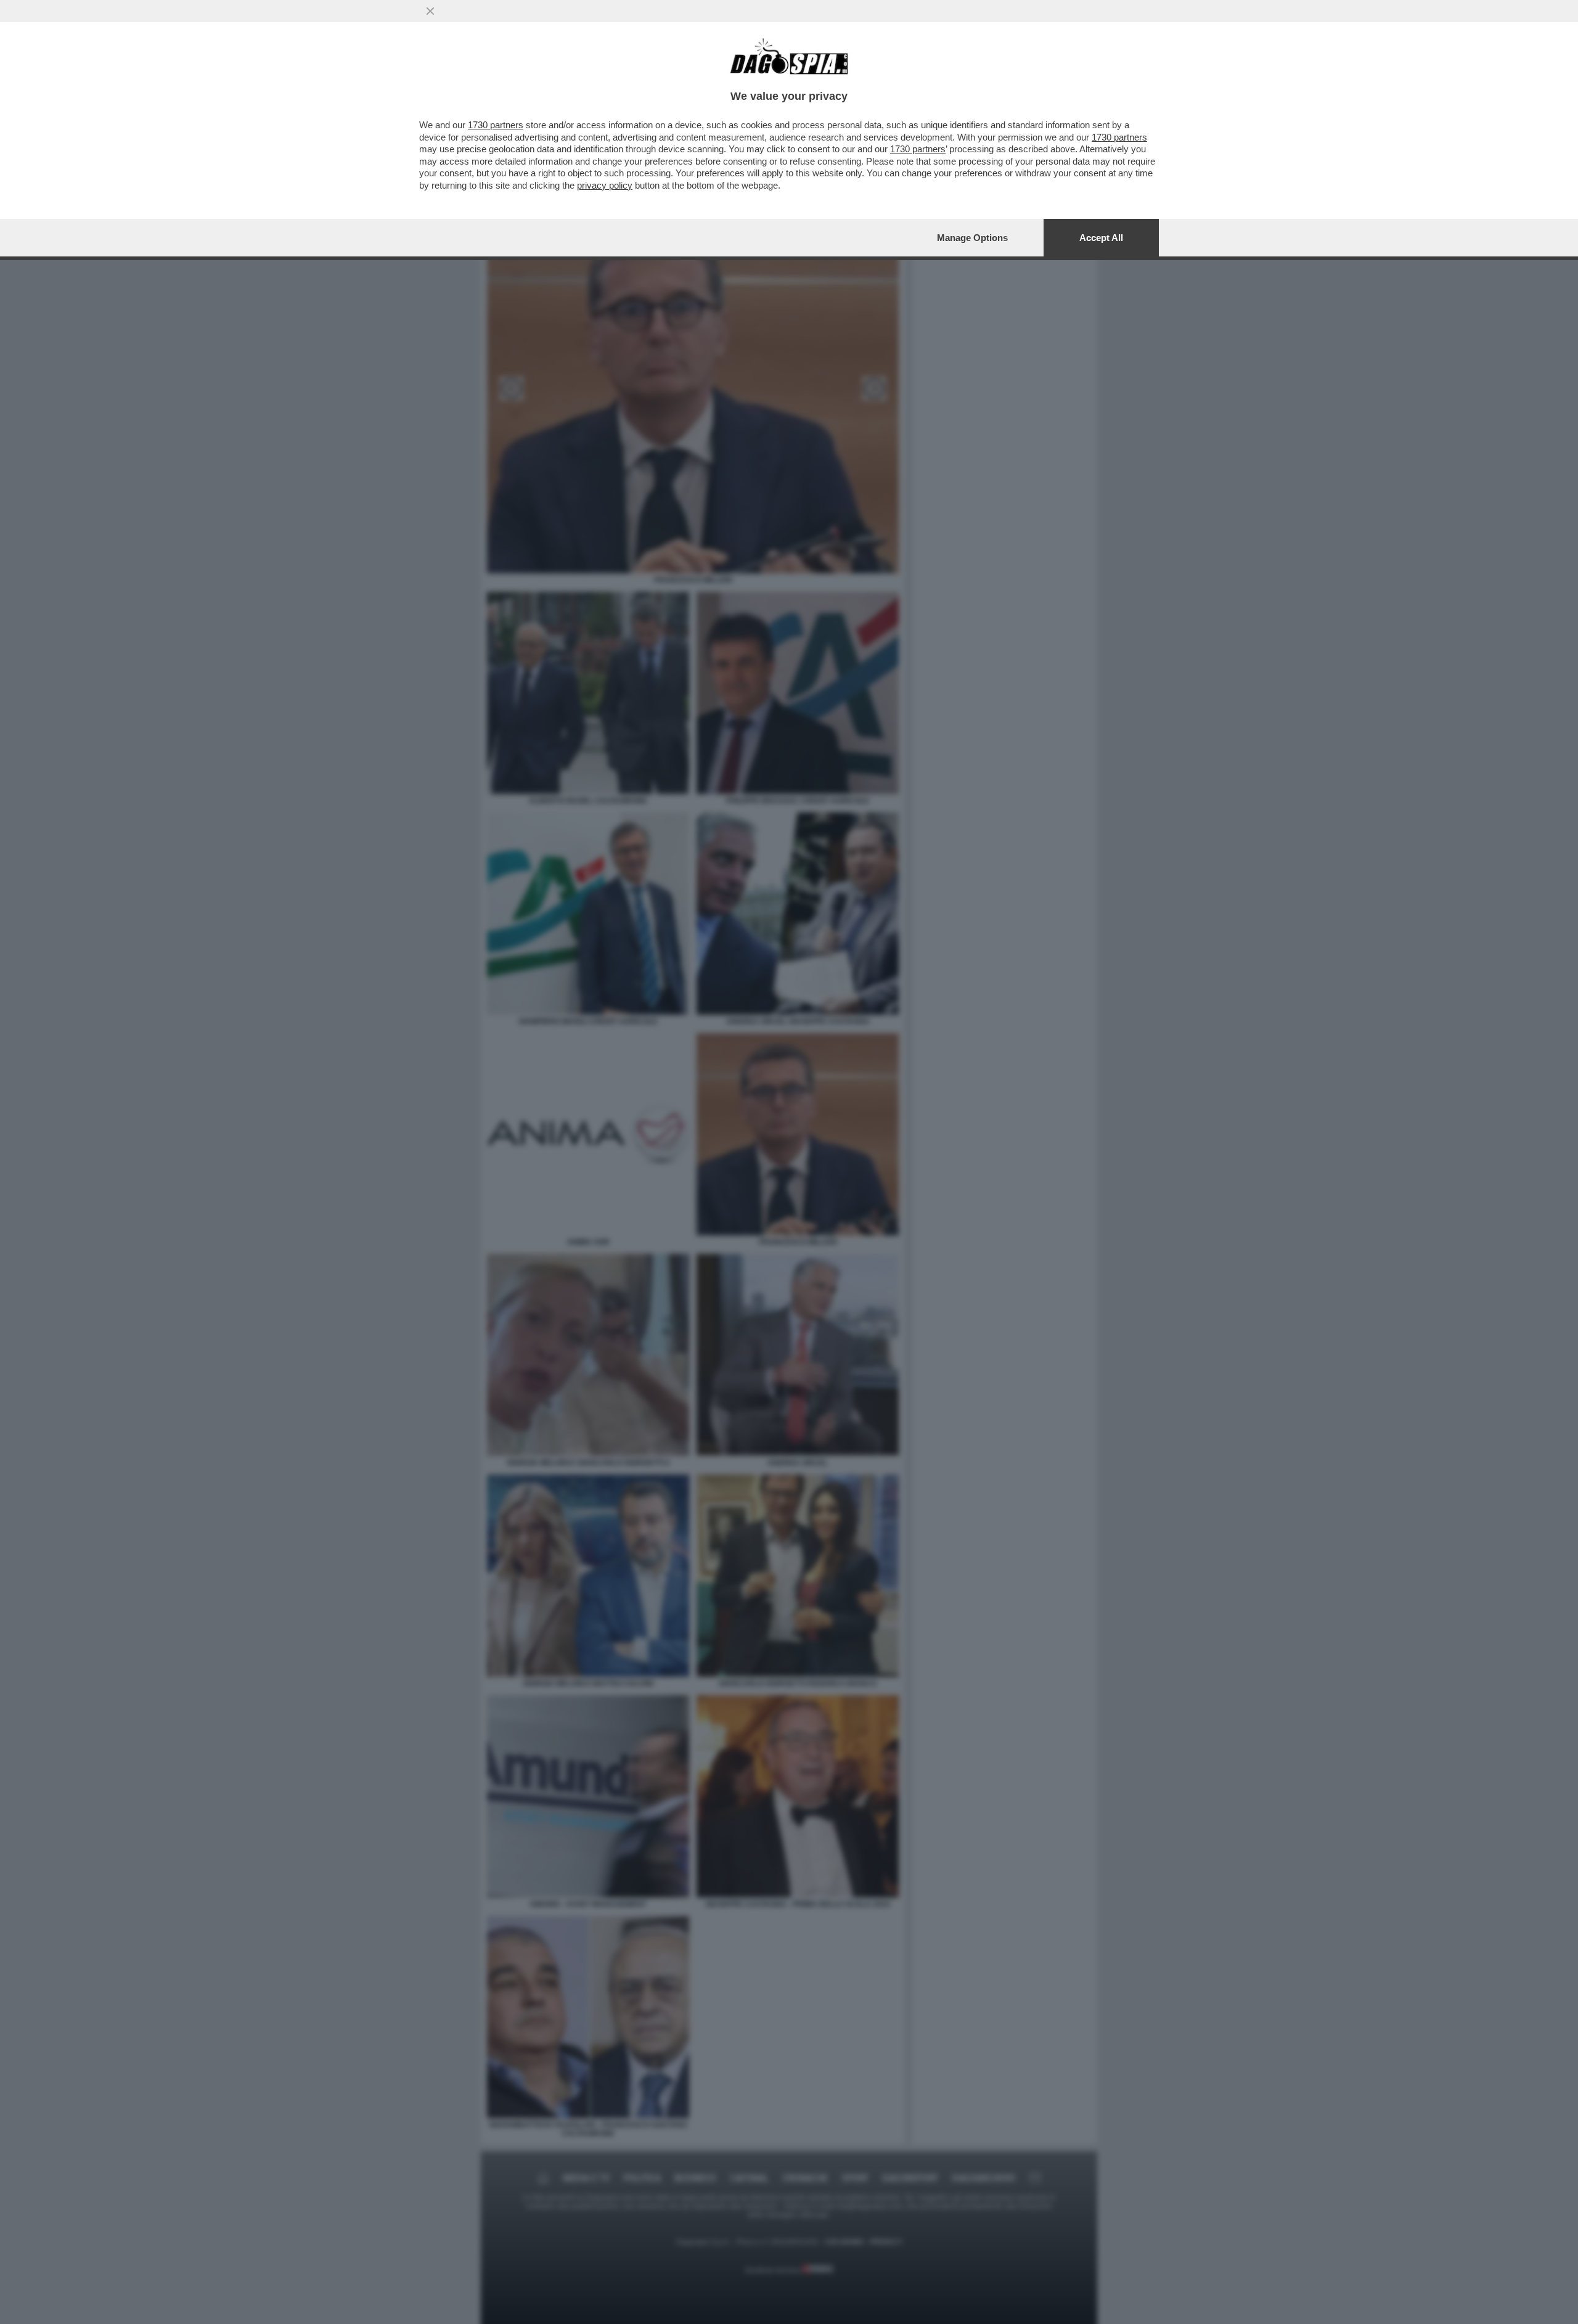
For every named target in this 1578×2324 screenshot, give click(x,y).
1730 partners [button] (496, 125)
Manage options (972, 238)
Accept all (1101, 238)
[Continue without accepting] (430, 11)
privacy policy (605, 185)
